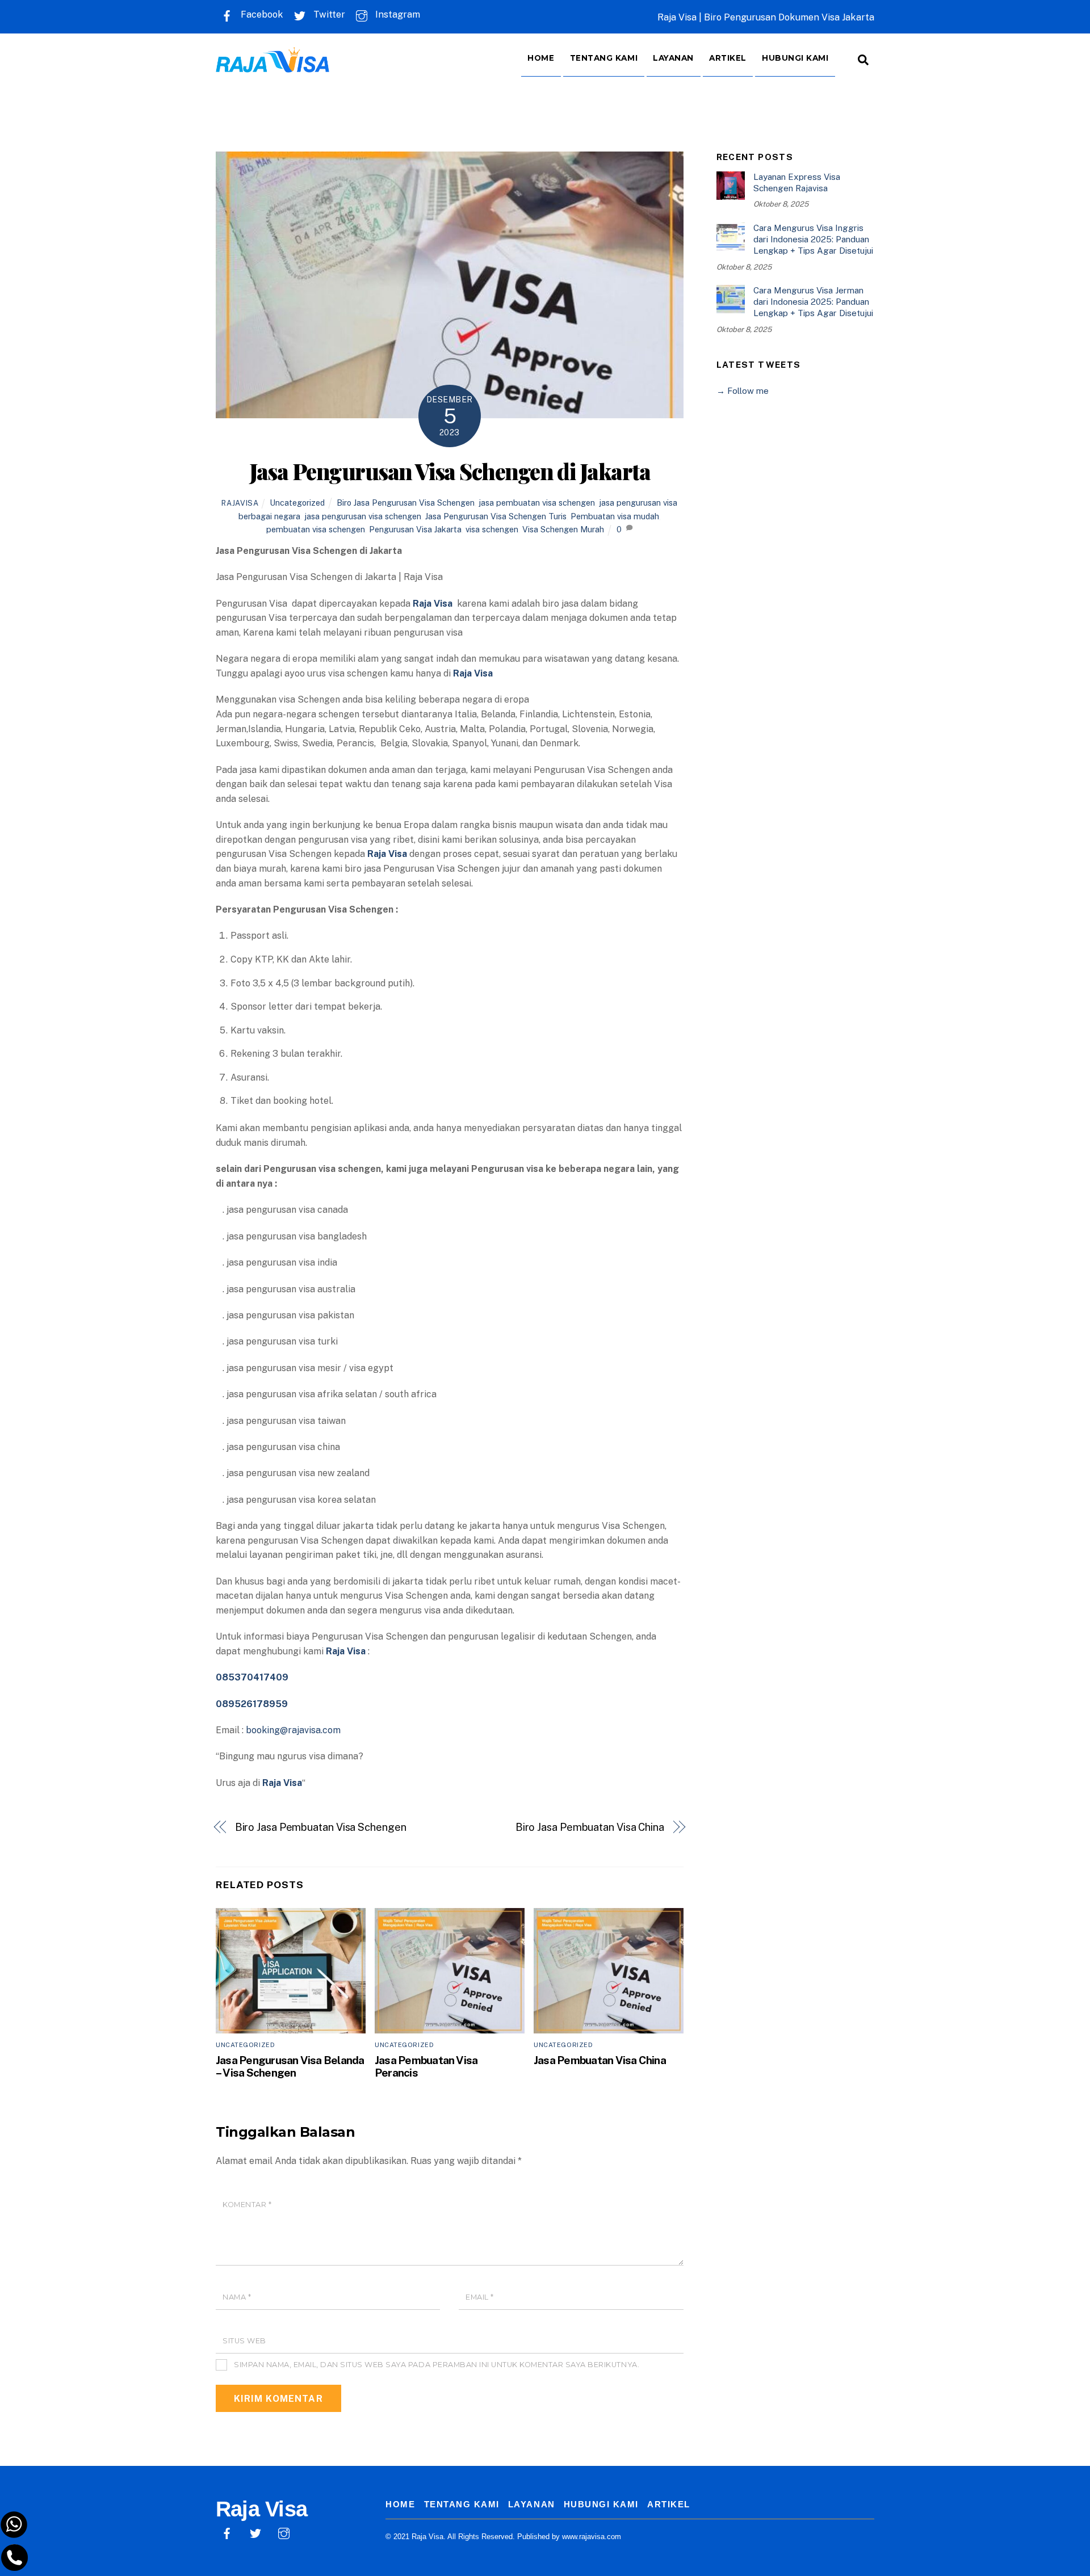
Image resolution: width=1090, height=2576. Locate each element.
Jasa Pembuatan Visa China (601, 2060)
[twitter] (255, 2532)
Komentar (247, 2205)
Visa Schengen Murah (563, 529)
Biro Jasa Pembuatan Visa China (590, 1827)
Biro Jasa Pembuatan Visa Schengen (322, 1827)
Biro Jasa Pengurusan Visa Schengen (406, 503)
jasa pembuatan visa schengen (537, 503)
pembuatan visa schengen (316, 529)
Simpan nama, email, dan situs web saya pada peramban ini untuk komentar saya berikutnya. (437, 2365)
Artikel (728, 58)
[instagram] (284, 2532)
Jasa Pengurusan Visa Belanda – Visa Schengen (290, 2066)
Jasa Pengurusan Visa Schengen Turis (496, 516)
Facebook (261, 14)
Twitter (328, 14)
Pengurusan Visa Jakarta (415, 529)
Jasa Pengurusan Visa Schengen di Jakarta (450, 471)
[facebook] (227, 2532)
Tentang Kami (604, 58)
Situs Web (244, 2341)
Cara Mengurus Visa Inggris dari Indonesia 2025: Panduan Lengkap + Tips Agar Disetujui (813, 239)
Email (480, 2297)
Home (541, 58)
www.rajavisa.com (592, 2537)
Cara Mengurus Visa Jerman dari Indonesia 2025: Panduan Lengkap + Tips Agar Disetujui (813, 302)
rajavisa (240, 503)
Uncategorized (297, 503)
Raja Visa (282, 1783)
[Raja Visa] (272, 64)
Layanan (673, 58)
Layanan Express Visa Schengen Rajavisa (797, 182)
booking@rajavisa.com (293, 1730)
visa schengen (492, 529)
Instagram (397, 14)
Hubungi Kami (795, 58)
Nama (237, 2297)
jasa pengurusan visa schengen (363, 516)
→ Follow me (743, 391)
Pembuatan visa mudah (615, 516)
